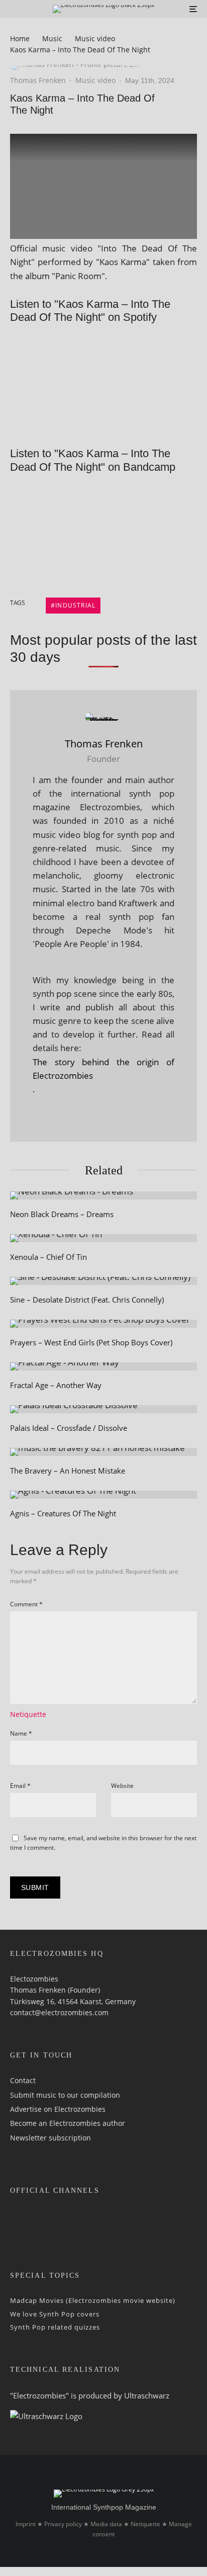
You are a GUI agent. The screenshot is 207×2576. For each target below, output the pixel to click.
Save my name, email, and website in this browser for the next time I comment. (103, 1843)
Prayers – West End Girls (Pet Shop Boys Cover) (91, 1342)
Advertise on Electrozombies (58, 2109)
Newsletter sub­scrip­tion (50, 2137)
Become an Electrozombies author (68, 2123)
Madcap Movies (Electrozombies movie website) (93, 2300)
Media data (106, 2524)
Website (122, 1786)
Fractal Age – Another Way (56, 1385)
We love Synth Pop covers (55, 2313)
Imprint (26, 2524)
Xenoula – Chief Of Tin (48, 1257)
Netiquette (28, 1714)
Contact (23, 2080)
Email (20, 1786)
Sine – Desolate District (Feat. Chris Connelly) (87, 1300)
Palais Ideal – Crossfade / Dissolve (69, 1428)
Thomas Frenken (38, 80)
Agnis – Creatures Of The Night (63, 1513)
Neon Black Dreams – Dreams (62, 1214)
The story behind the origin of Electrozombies (103, 1069)
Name (21, 1733)
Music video (95, 80)
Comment (26, 1604)
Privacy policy (63, 2524)
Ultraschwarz (147, 2395)
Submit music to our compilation (65, 2094)
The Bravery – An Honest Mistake (68, 1471)
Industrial (75, 605)
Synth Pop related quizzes (55, 2327)
